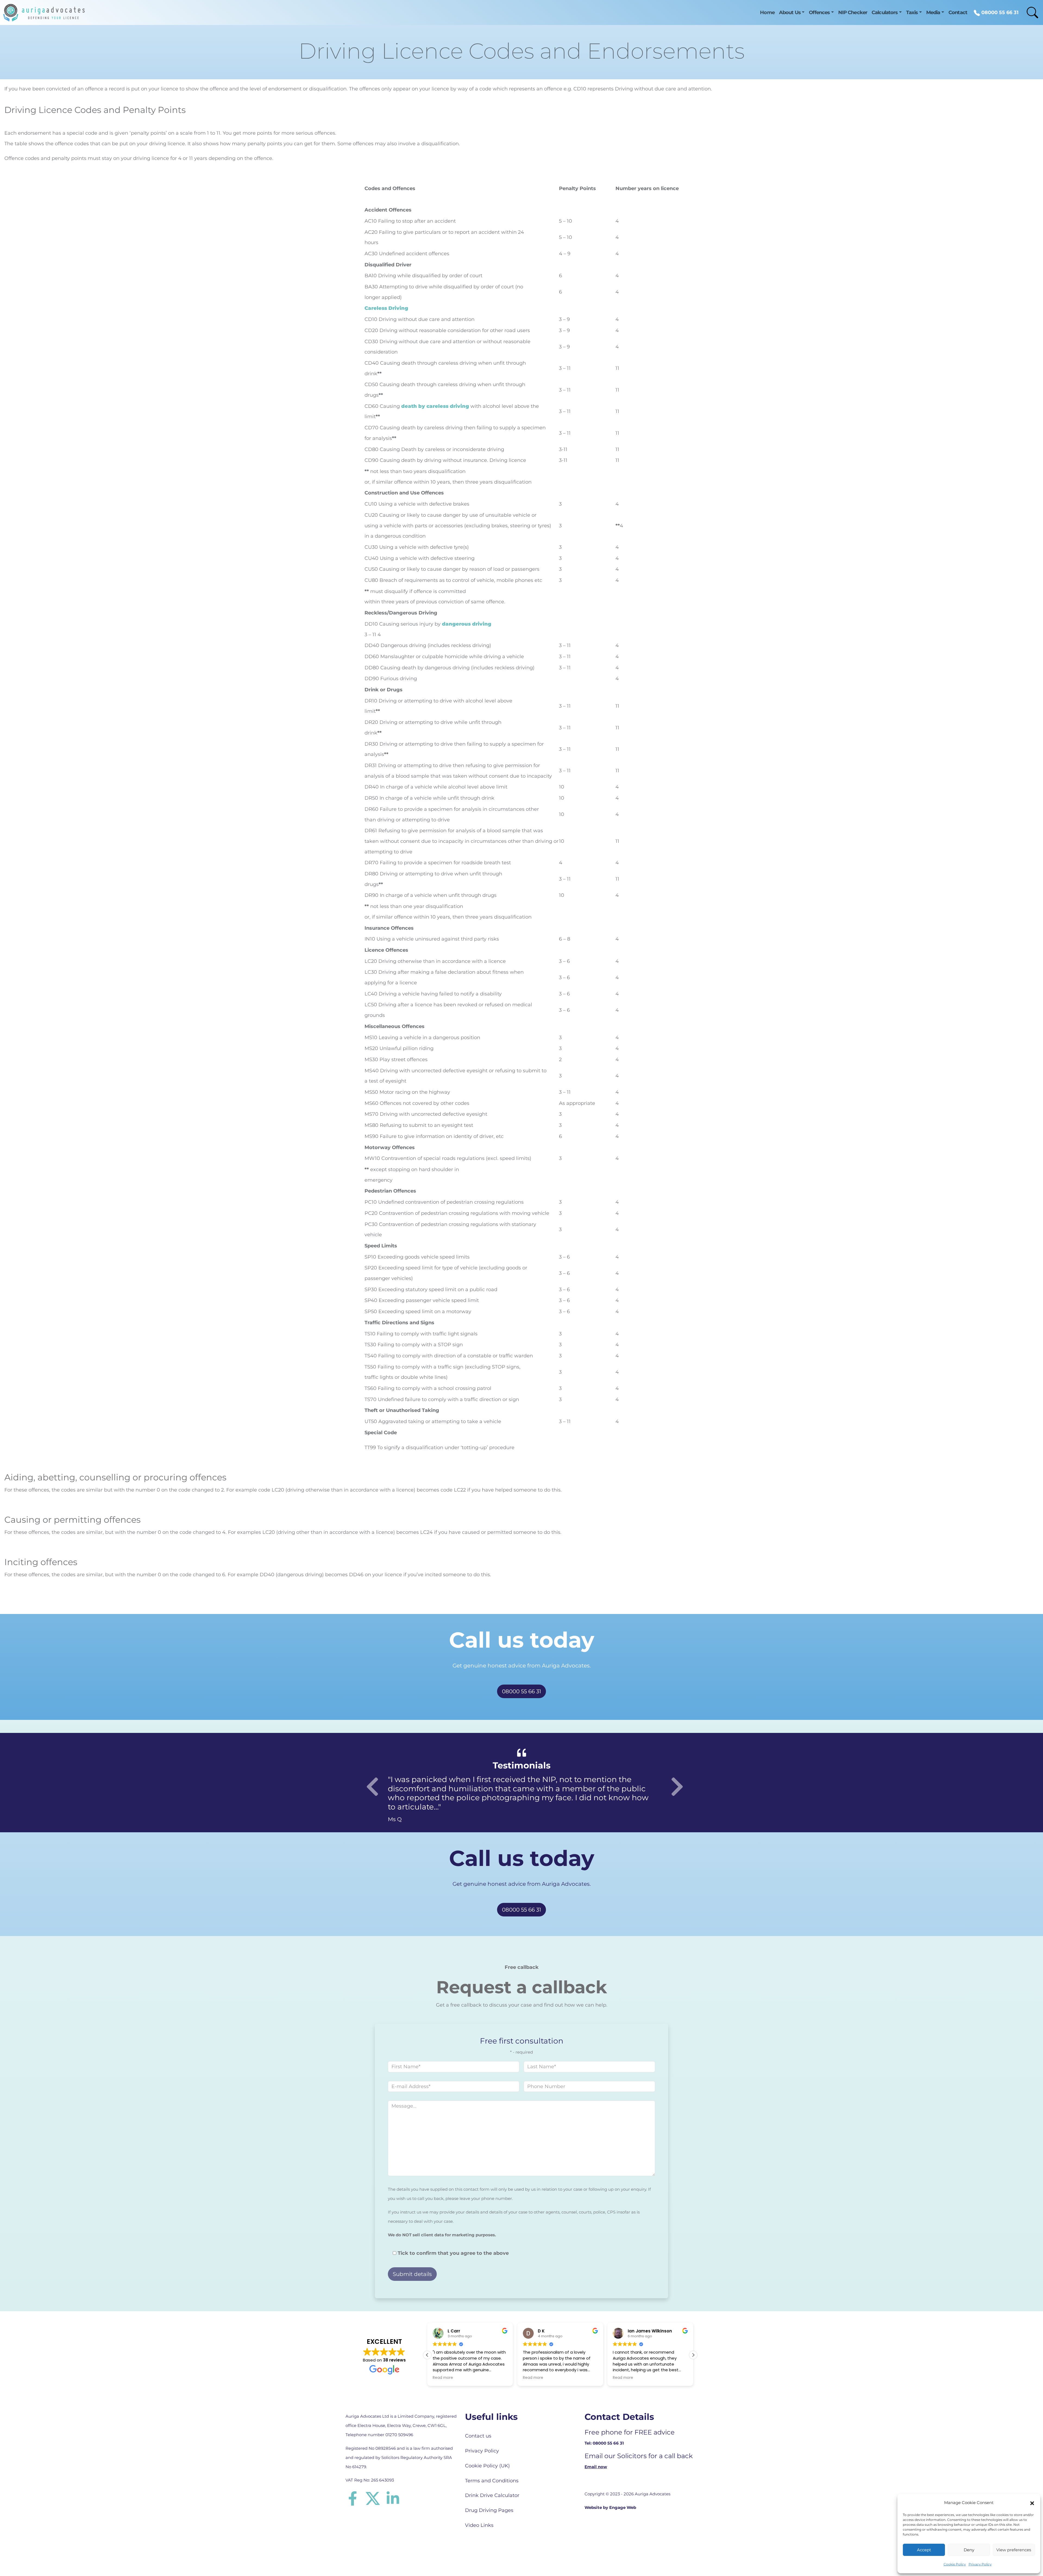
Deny (969, 2550)
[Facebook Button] (356, 2498)
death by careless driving (435, 406)
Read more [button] (443, 2378)
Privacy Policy (980, 2564)
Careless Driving (386, 308)
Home (767, 12)
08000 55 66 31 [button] (521, 1691)
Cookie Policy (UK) (487, 2466)
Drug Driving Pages (489, 2510)
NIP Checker (853, 12)
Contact (958, 12)
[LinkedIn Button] (393, 2498)
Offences (819, 12)
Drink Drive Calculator (492, 2495)
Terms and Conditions (492, 2481)
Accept (924, 2550)
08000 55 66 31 (999, 12)
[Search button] (1029, 12)
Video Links (479, 2525)
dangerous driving (467, 624)
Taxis (912, 12)
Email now (596, 2467)
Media (933, 12)
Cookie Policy (955, 2564)
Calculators (885, 12)
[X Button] (376, 2498)
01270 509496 (399, 2435)
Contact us (478, 2436)
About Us (790, 12)
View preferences (1014, 2550)
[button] (1032, 2503)
